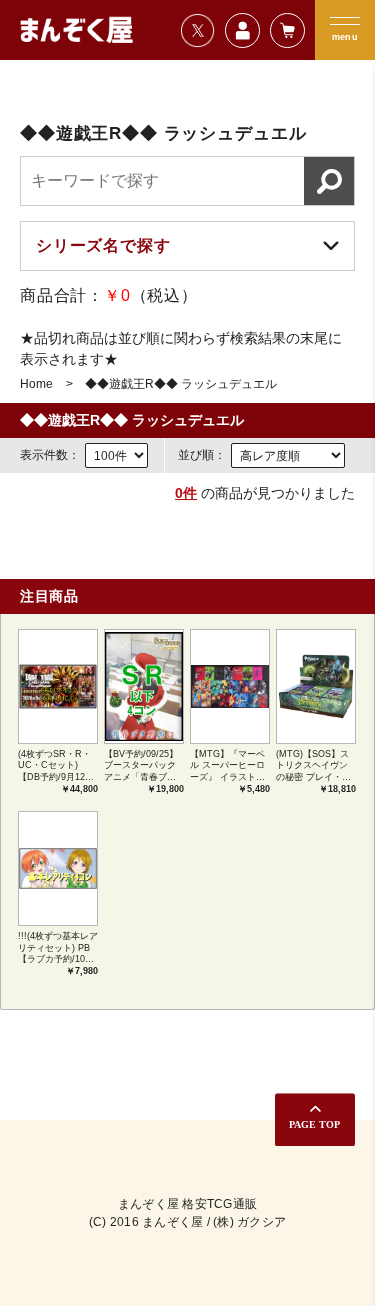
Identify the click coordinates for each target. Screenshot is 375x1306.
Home (36, 384)
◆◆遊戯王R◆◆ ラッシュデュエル (181, 384)
